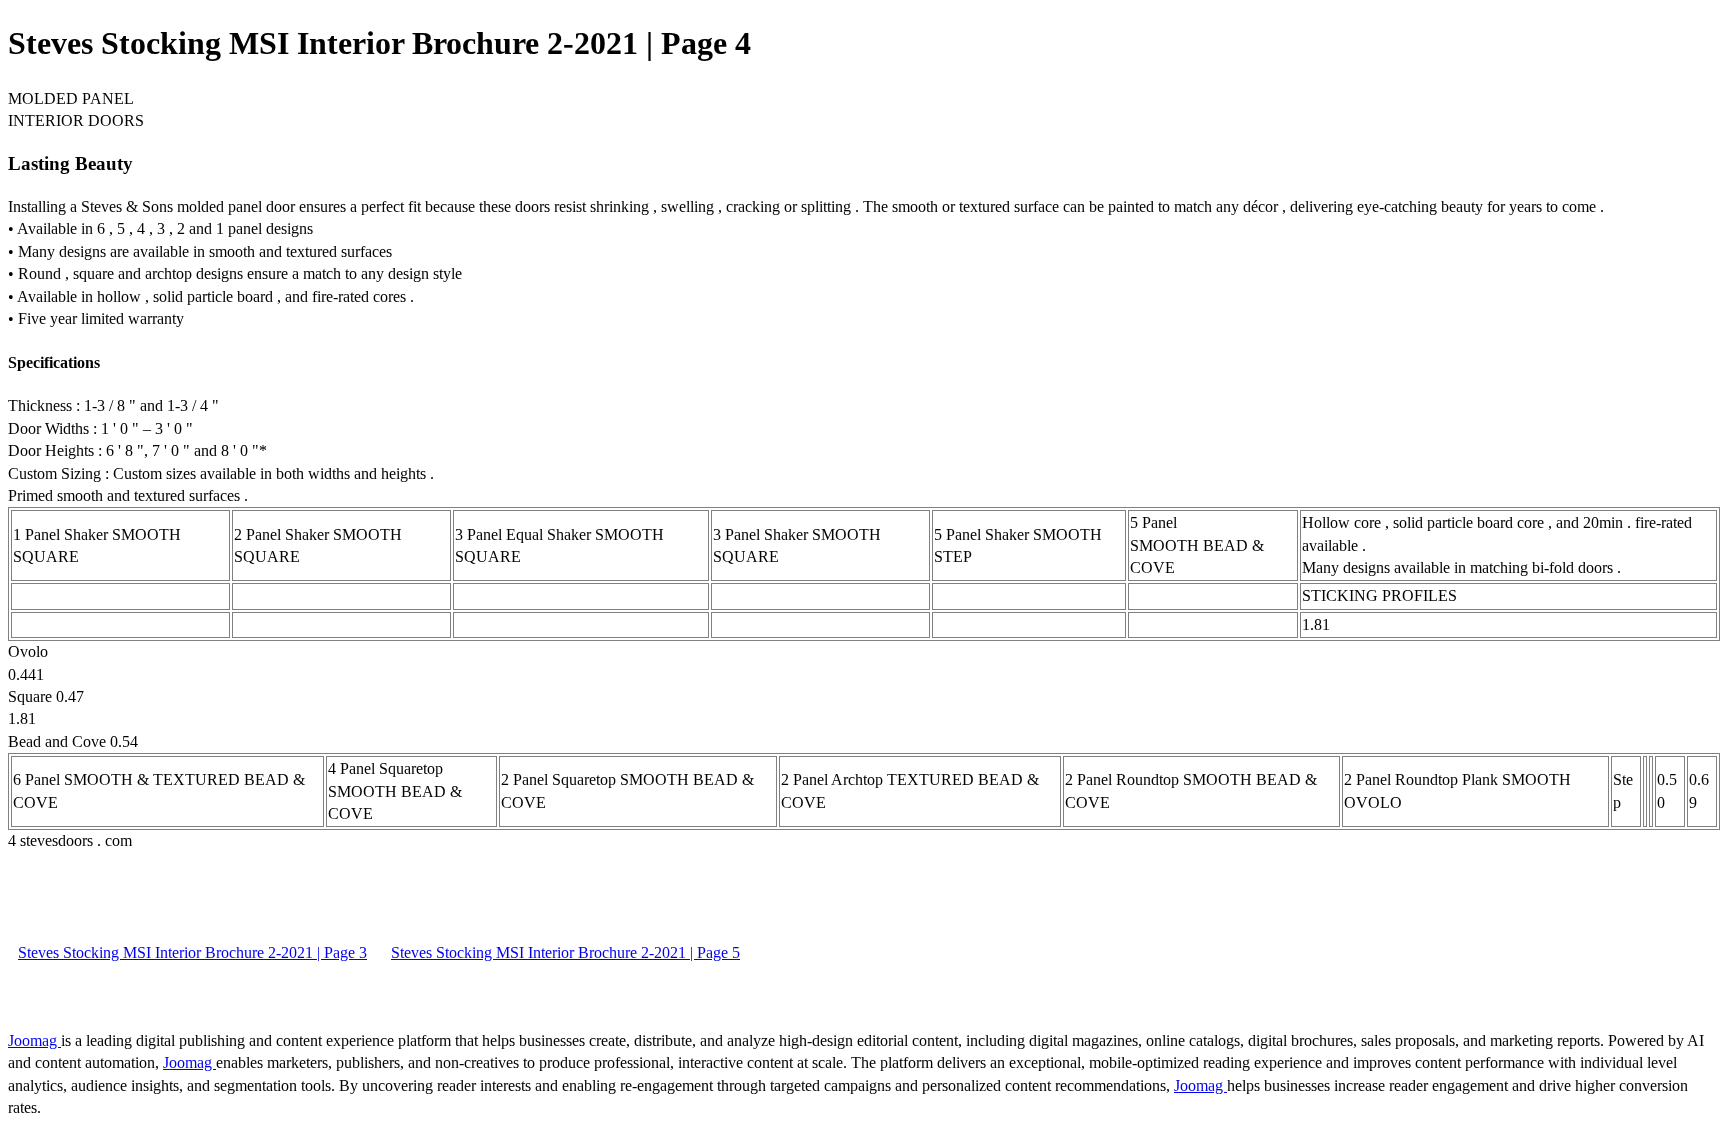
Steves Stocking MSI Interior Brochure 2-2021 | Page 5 (565, 952)
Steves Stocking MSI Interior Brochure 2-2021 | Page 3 (192, 952)
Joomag (34, 1040)
